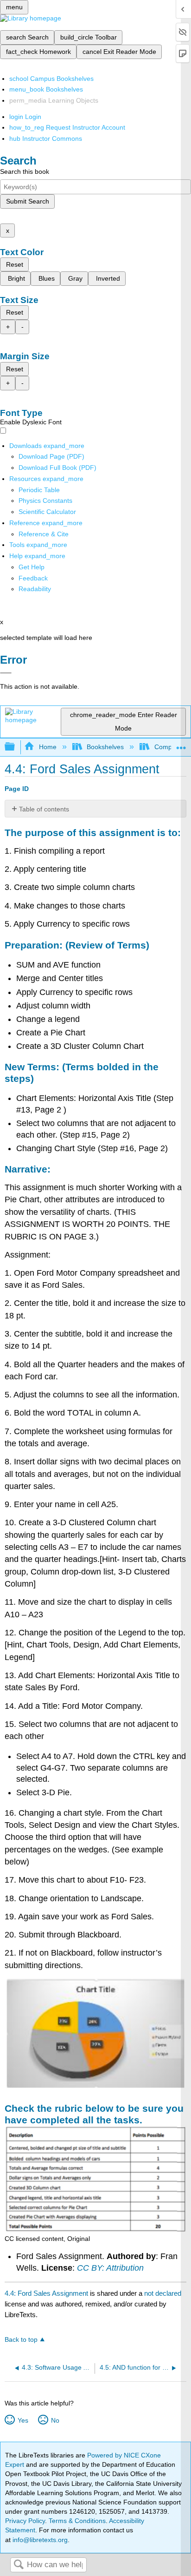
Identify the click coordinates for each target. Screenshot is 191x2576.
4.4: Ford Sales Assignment (46, 2293)
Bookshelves (105, 747)
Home (48, 747)
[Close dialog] (6, 673)
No (55, 2420)
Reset (15, 264)
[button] (33, 578)
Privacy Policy (25, 2521)
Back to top (21, 2340)
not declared (163, 2293)
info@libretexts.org (39, 2540)
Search (19, 2565)
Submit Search (28, 201)
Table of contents (44, 809)
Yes (23, 2420)
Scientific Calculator (47, 512)
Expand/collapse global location (181, 744)
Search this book (25, 171)
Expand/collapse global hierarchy (16, 747)
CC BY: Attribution (110, 2268)
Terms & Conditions (77, 2521)
